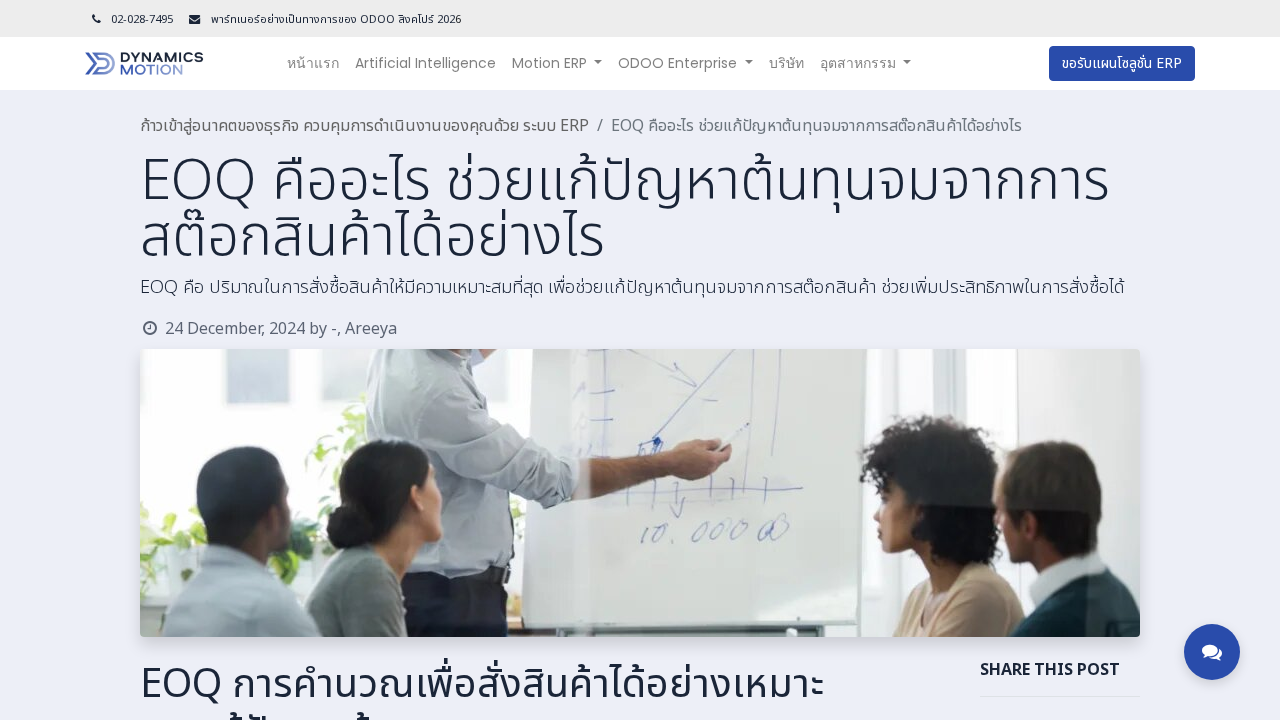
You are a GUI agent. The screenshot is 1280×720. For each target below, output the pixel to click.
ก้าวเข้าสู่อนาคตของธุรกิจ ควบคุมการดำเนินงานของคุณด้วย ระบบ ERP (364, 126)
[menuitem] (313, 63)
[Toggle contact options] (1212, 652)
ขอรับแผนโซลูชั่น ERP (1122, 63)
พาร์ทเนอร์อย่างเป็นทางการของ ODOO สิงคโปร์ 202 (331, 19)
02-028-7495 (142, 19)
